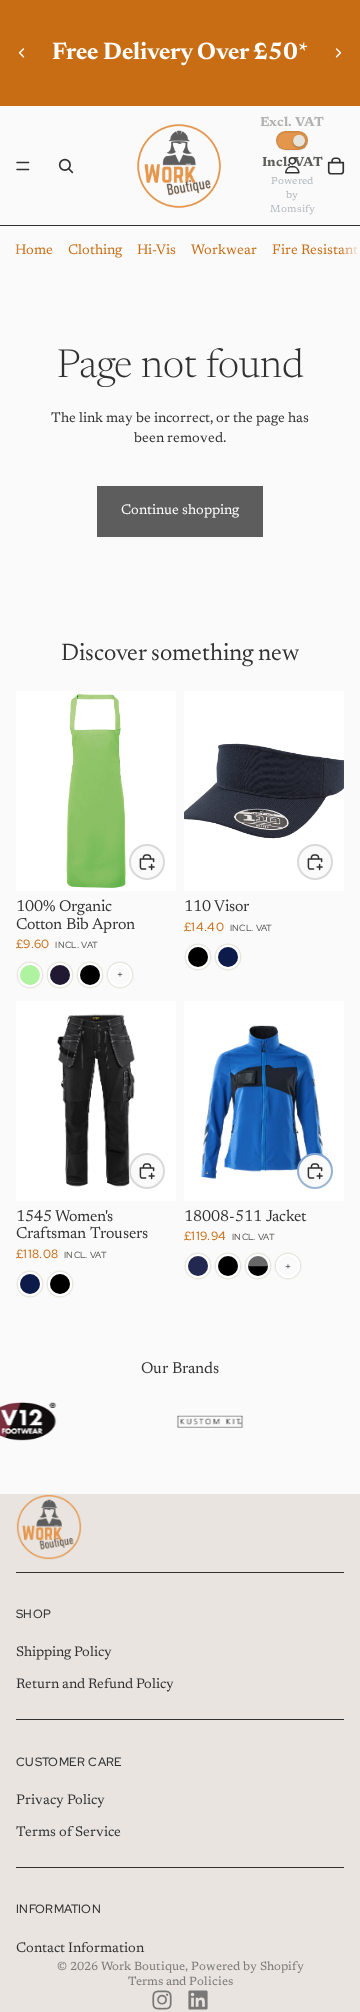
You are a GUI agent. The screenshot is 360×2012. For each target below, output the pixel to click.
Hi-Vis (156, 251)
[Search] (66, 166)
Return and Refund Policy (95, 1685)
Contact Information (80, 1949)
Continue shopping (180, 511)
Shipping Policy (64, 1653)
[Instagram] (162, 2000)
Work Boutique (143, 1967)
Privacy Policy (60, 1801)
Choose (164, 861)
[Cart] (336, 166)
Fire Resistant (315, 251)
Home (34, 251)
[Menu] (23, 166)
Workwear (224, 251)
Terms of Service (68, 1833)
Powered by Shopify (247, 1967)
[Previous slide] (22, 53)
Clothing (95, 251)
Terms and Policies (180, 1982)
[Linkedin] (198, 2000)
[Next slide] (338, 53)
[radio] (30, 975)
